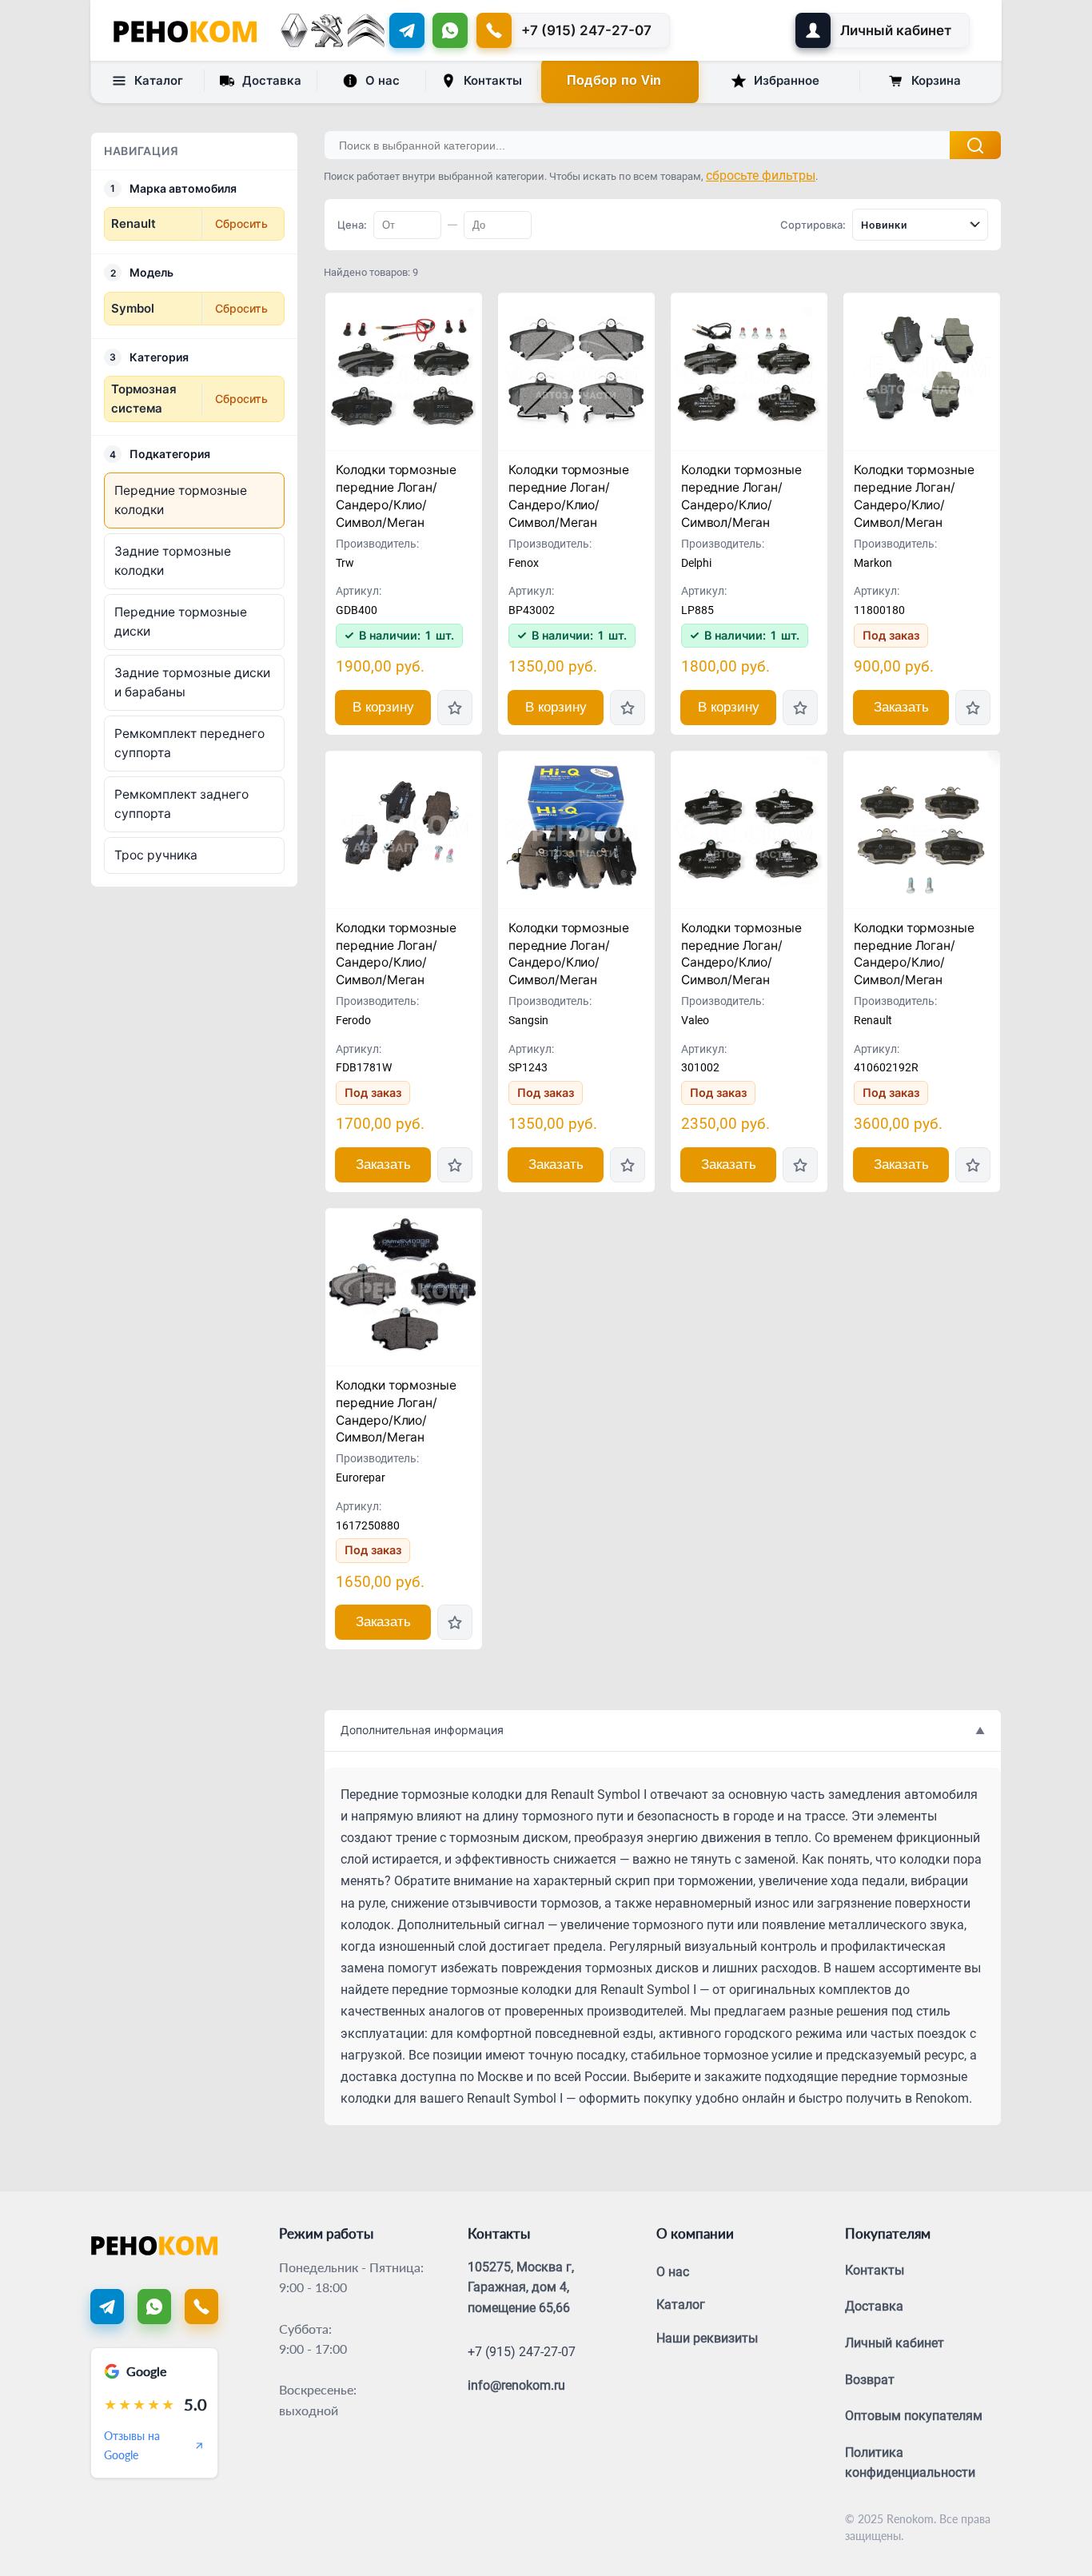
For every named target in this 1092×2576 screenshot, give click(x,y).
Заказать (901, 707)
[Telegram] (407, 30)
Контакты (493, 80)
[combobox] (920, 225)
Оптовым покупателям (914, 2416)
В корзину (383, 707)
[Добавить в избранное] (455, 708)
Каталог (159, 80)
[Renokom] (185, 30)
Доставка (272, 80)
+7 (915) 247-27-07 (522, 2352)
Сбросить (241, 223)
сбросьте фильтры (761, 175)
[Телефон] (201, 2307)
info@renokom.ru (516, 2385)
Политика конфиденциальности (910, 2463)
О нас (383, 80)
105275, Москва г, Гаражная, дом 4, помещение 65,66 (521, 2287)
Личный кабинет (895, 2343)
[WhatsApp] (450, 30)
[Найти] (975, 145)
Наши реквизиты (707, 2338)
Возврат (870, 2380)
